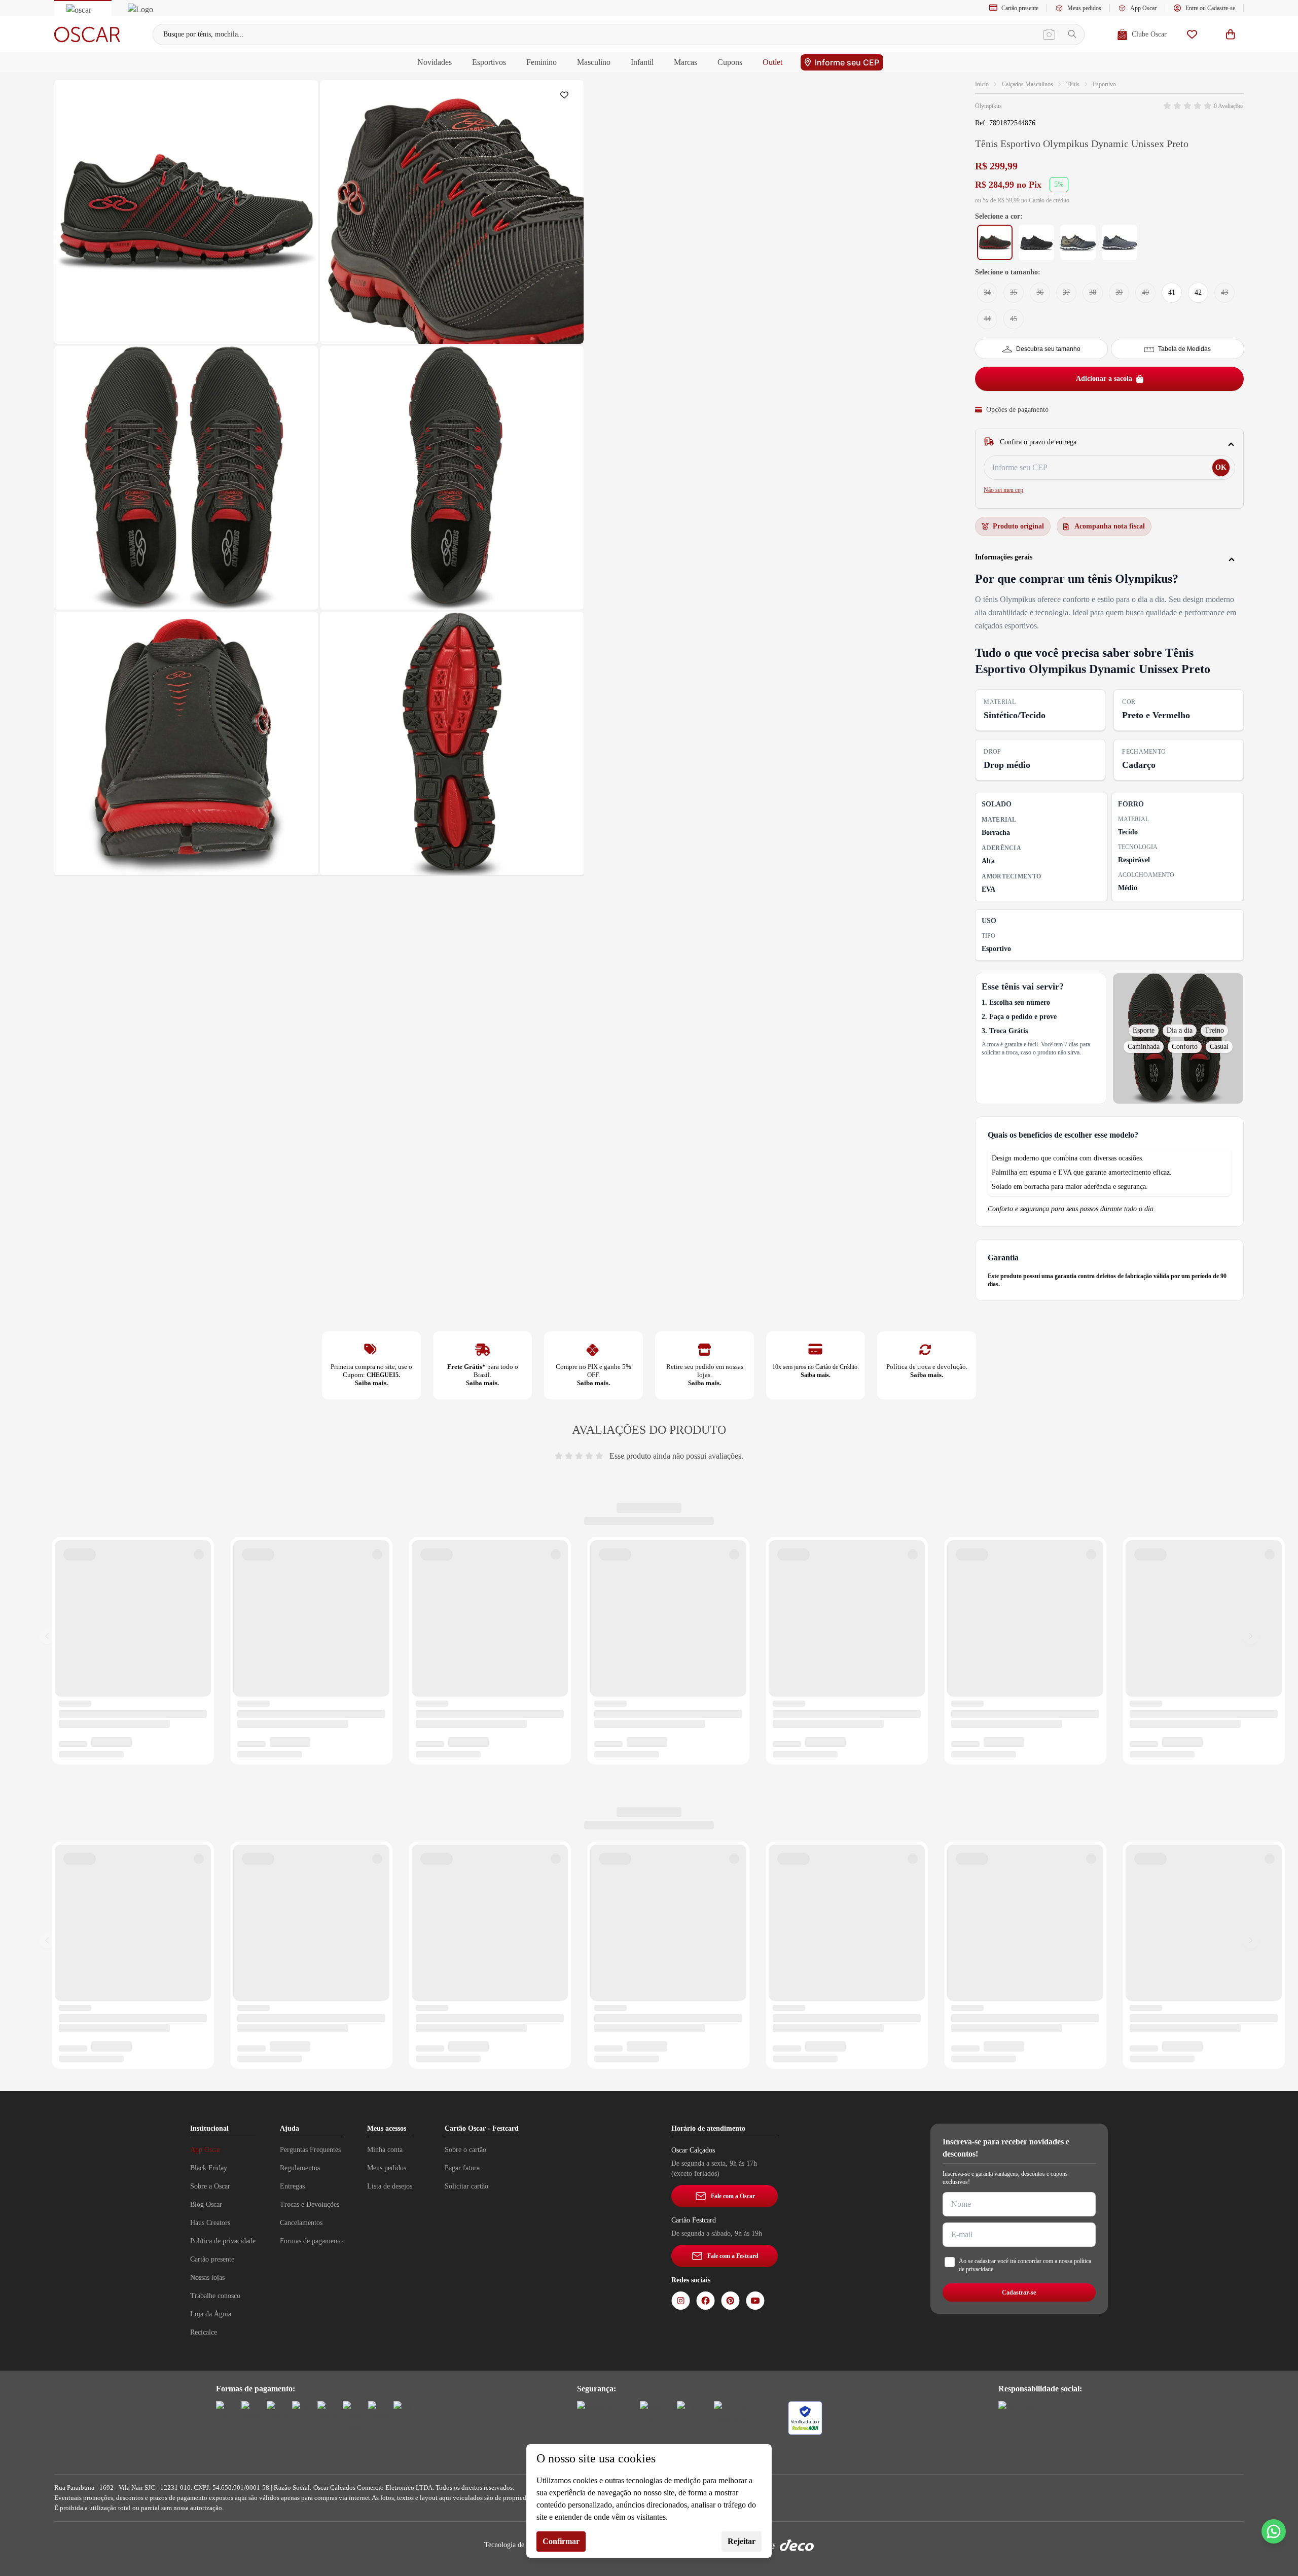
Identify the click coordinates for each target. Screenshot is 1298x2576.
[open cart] (1231, 34)
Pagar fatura (462, 2168)
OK (1221, 467)
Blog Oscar (206, 2204)
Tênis (1073, 84)
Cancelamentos (301, 2223)
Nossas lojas (207, 2278)
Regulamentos (300, 2168)
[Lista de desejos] (1192, 34)
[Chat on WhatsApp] (1274, 2531)
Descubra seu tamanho (1048, 349)
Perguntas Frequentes (310, 2150)
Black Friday (209, 2168)
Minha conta (385, 2150)
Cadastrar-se (1019, 2292)
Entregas (292, 2186)
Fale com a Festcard (733, 2256)
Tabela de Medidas (1184, 349)
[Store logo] (87, 34)
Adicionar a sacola (1104, 379)
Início (982, 84)
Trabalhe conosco (215, 2296)
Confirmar (561, 2541)
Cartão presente (1020, 8)
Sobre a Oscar (210, 2186)
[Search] (1072, 34)
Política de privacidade (223, 2241)
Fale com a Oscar (733, 2196)
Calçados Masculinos (1027, 84)
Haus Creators (210, 2223)
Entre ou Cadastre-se (1210, 8)
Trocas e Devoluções (310, 2204)
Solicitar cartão (466, 2186)
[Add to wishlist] (566, 97)
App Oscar (1143, 8)
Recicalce (204, 2332)
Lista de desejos (390, 2186)
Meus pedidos (1084, 8)
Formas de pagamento (311, 2241)
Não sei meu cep (1003, 490)
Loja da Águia (211, 2314)
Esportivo (1104, 84)
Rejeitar (742, 2541)
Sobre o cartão (465, 2150)
